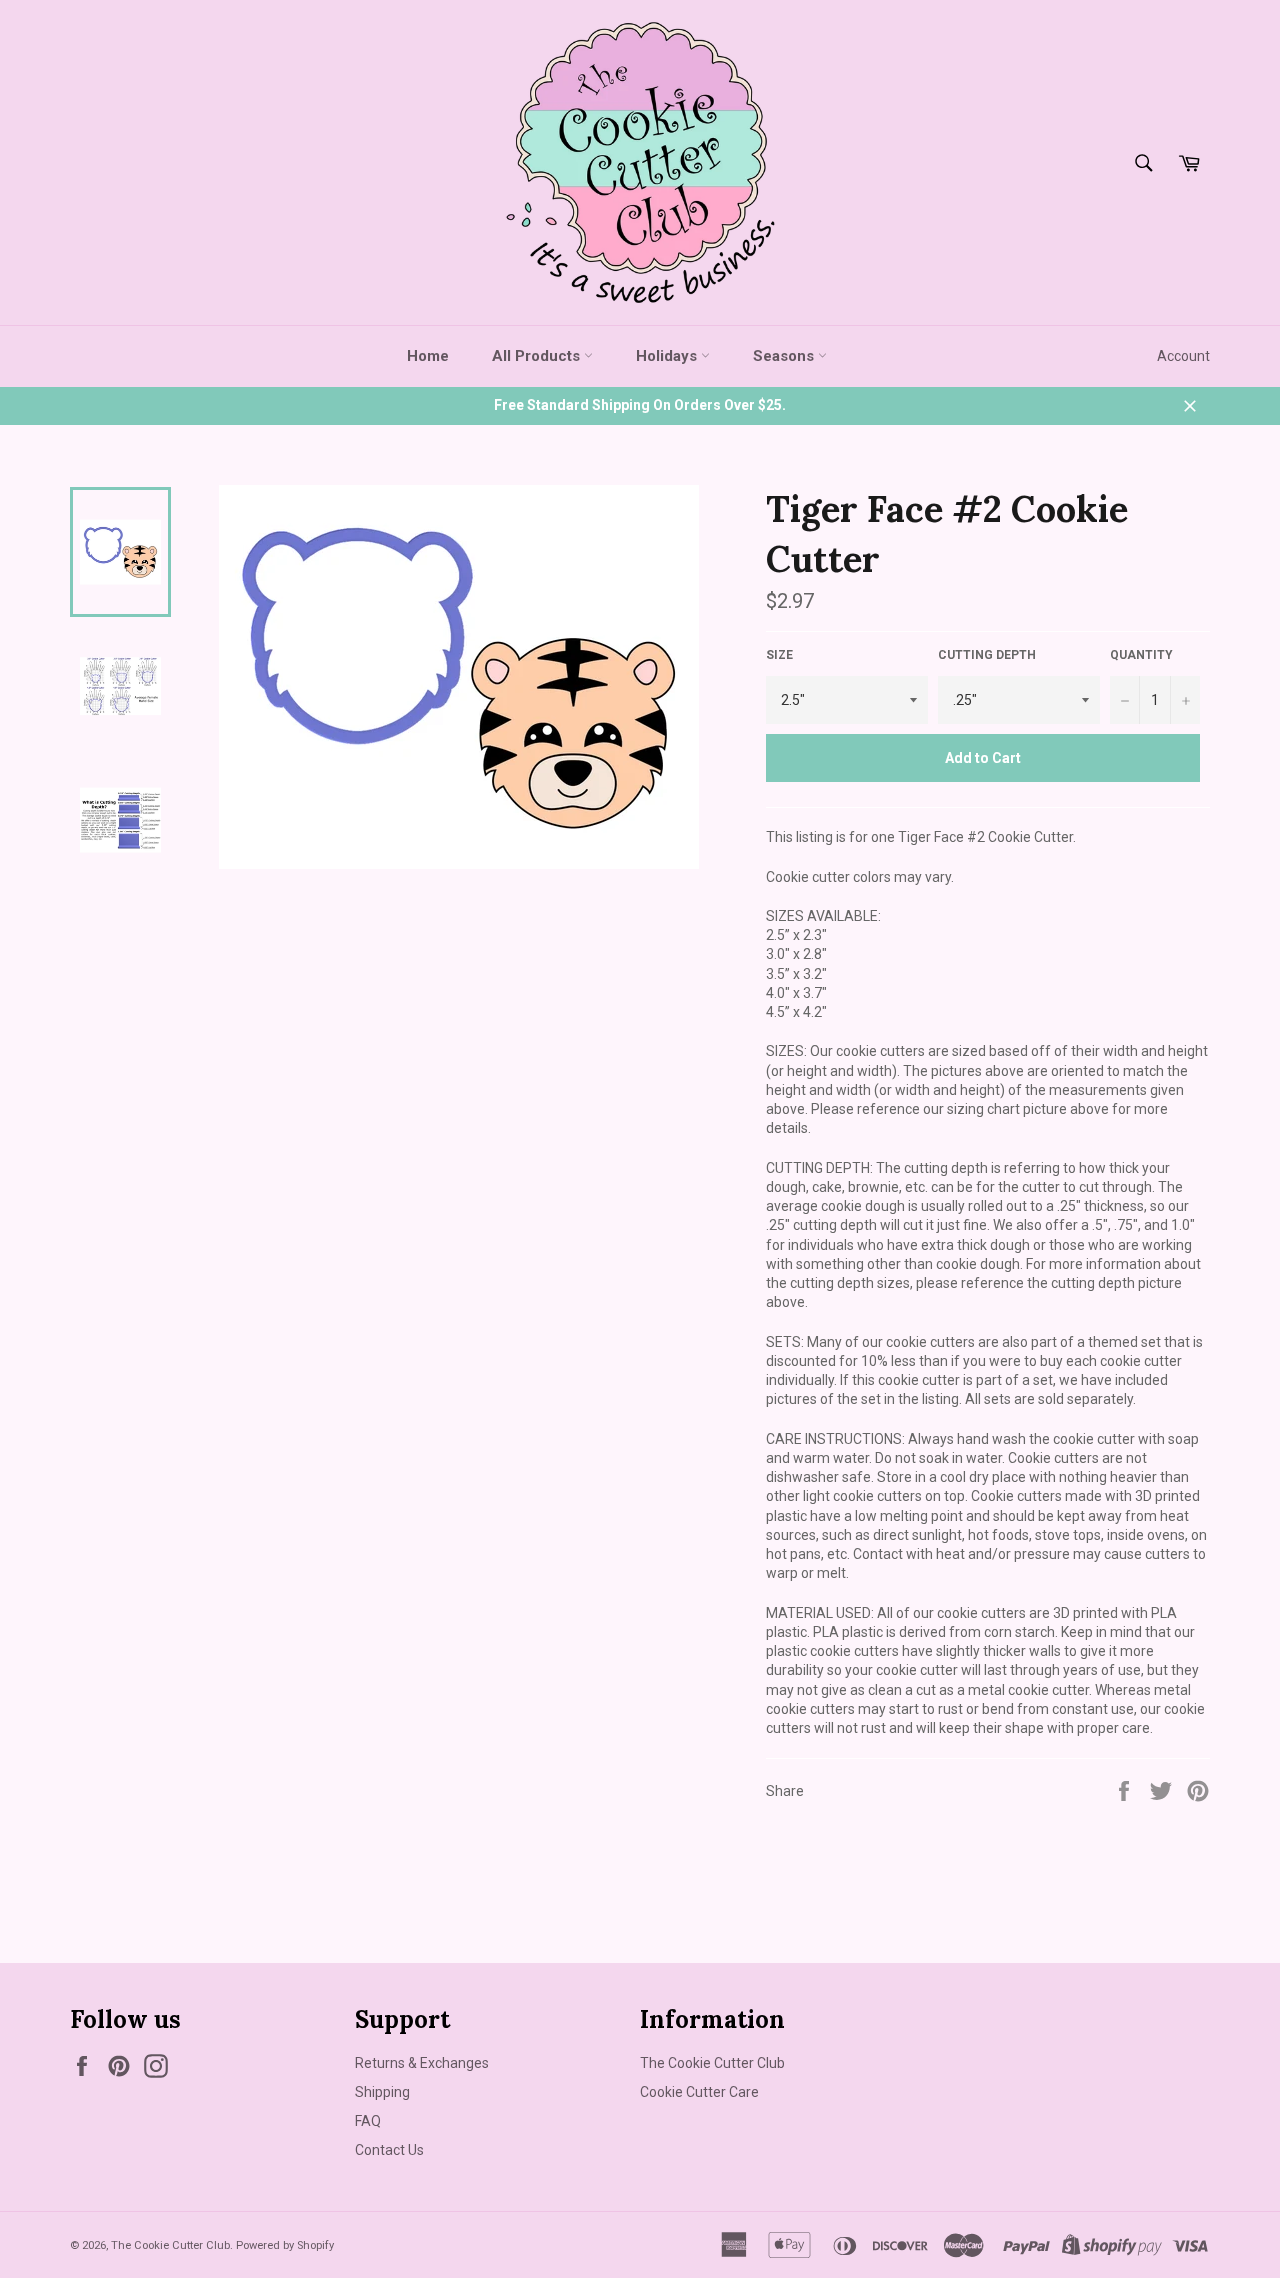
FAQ (368, 2121)
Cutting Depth (987, 655)
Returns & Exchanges (422, 2063)
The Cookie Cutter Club (712, 2063)
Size (779, 655)
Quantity (1141, 655)
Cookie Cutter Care (699, 2092)
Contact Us (389, 2150)
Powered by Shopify (285, 2245)
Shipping (382, 2092)
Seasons (785, 356)
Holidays (668, 356)
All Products (538, 356)
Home (428, 356)
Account (1183, 356)
